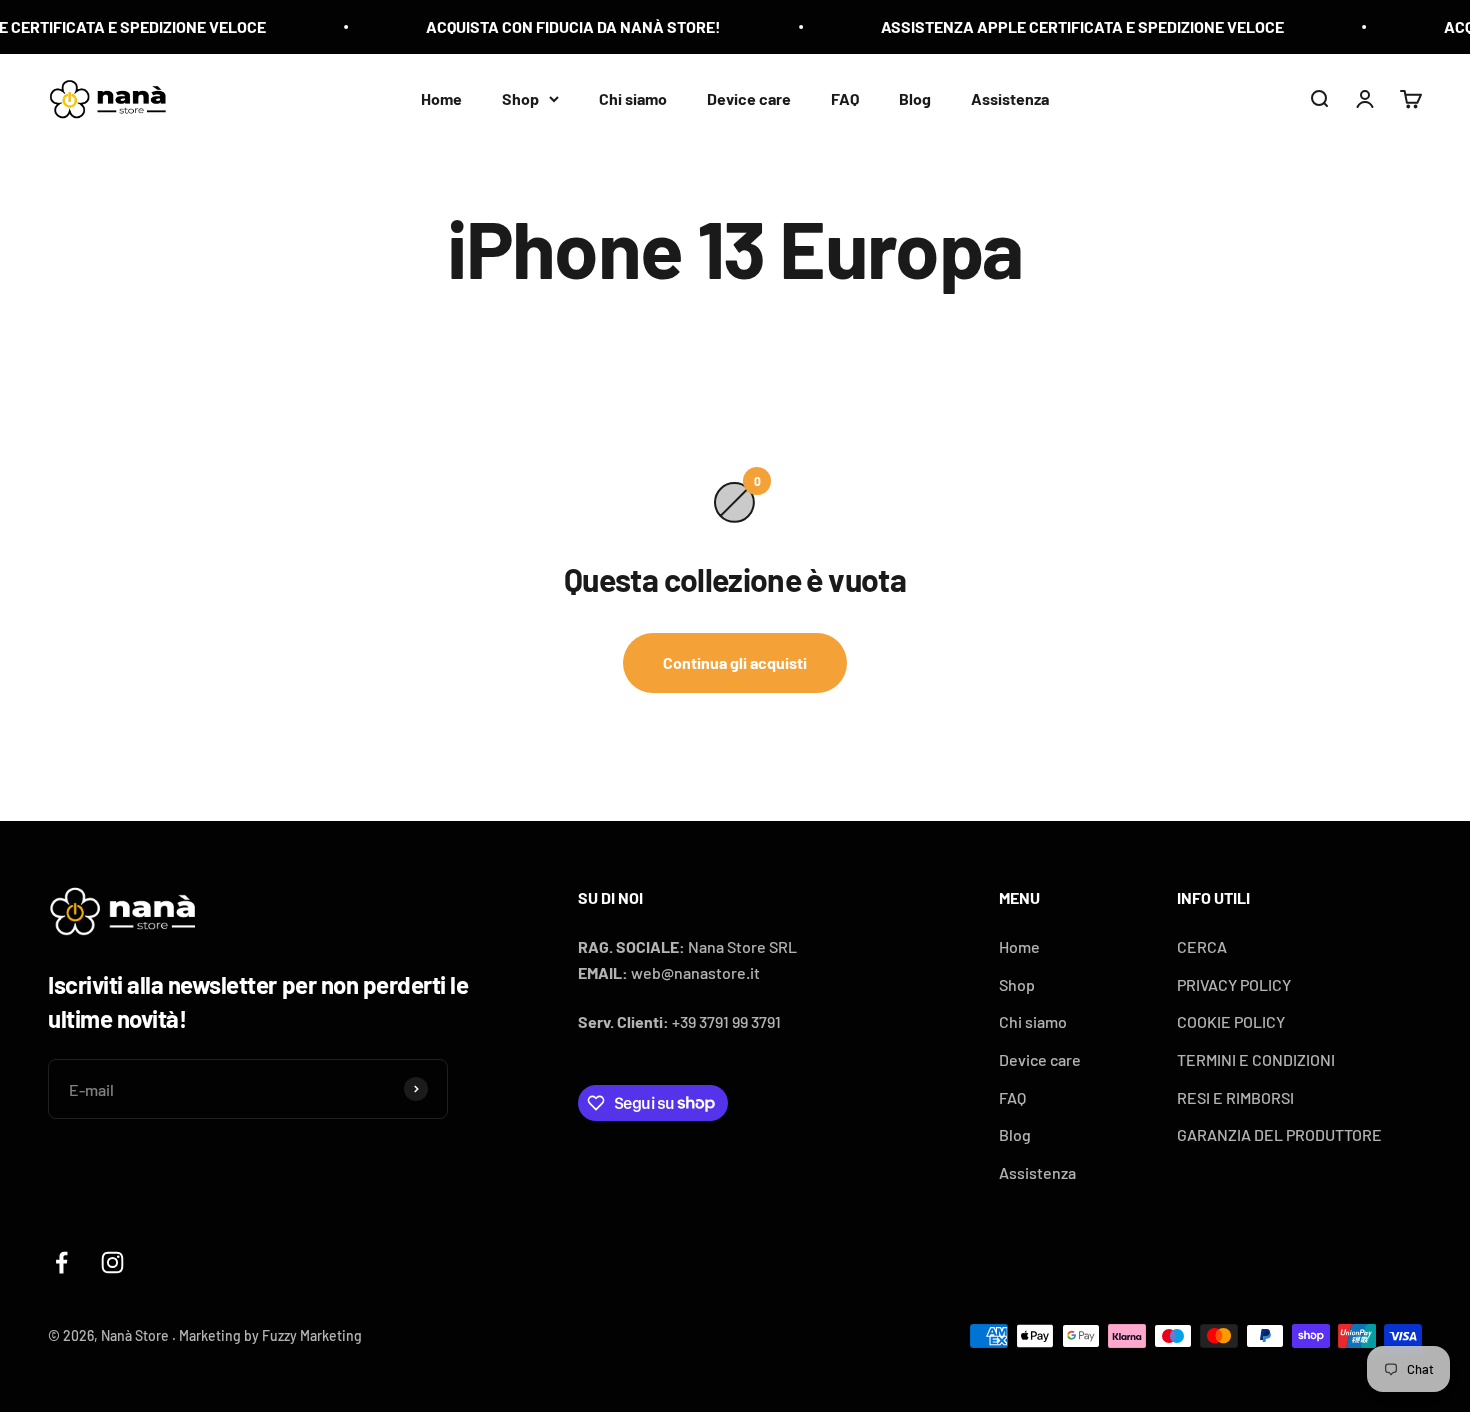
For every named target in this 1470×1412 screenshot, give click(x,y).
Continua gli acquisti (735, 662)
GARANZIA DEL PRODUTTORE (1279, 1134)
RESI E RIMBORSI (1235, 1097)
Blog (915, 97)
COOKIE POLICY (1231, 1021)
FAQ (845, 97)
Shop (520, 97)
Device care (749, 97)
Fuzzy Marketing (312, 1335)
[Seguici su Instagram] (112, 1262)
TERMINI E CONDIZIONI (1256, 1059)
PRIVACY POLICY (1234, 984)
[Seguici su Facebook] (61, 1262)
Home (441, 97)
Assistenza (1010, 97)
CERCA (1202, 946)
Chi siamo (633, 97)
